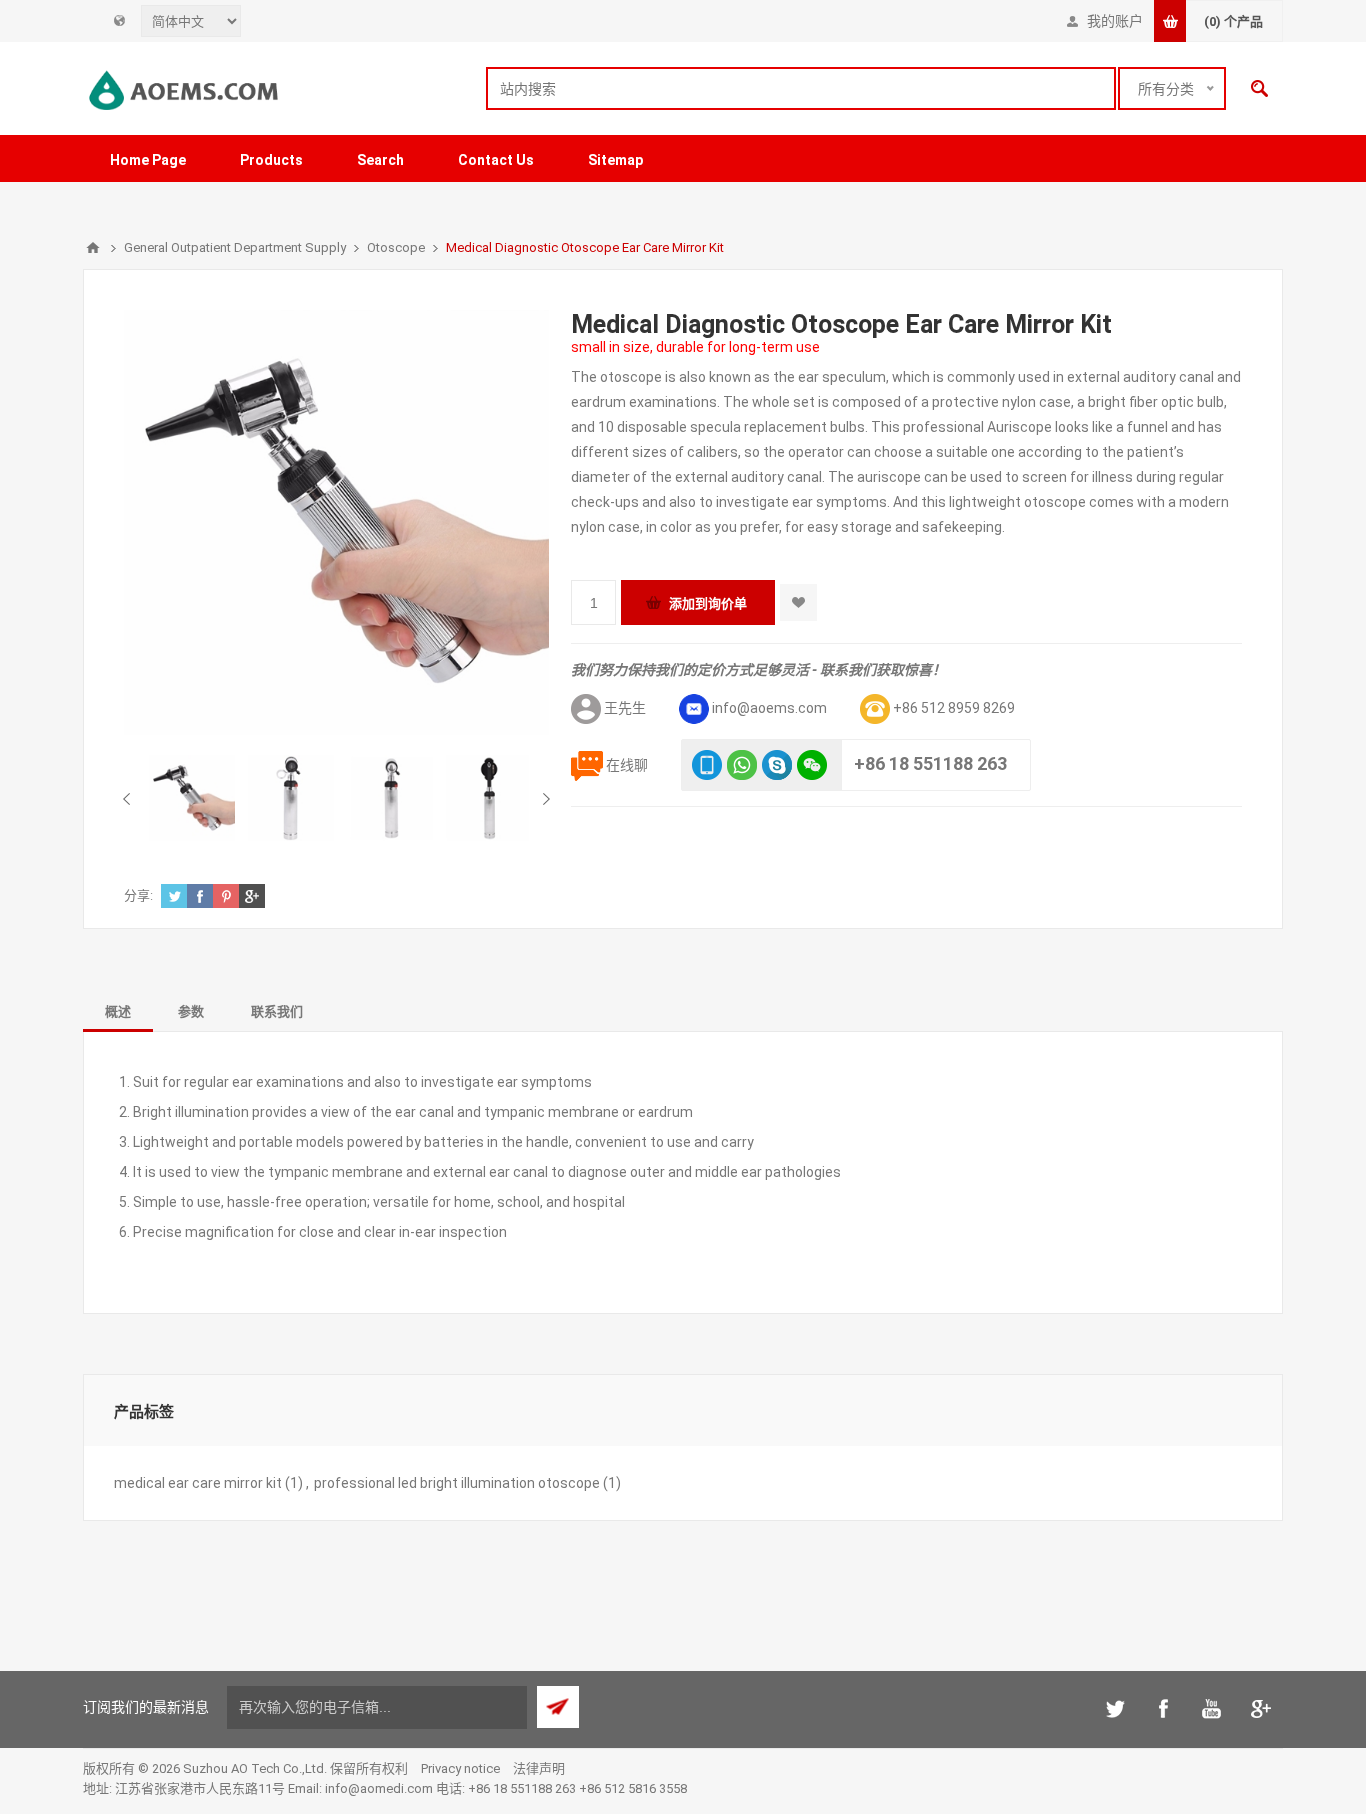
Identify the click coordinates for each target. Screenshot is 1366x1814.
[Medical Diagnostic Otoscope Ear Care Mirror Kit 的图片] (192, 798)
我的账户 (1115, 21)
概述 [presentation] (118, 1011)
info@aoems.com (769, 708)
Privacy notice (460, 1768)
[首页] (93, 248)
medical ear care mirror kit (198, 1483)
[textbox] (801, 88)
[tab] (118, 1010)
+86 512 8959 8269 (954, 708)
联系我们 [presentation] (277, 1011)
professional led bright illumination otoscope (457, 1483)
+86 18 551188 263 (930, 763)
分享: (138, 895)
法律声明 (539, 1768)
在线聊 (627, 765)
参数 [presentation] (191, 1011)
